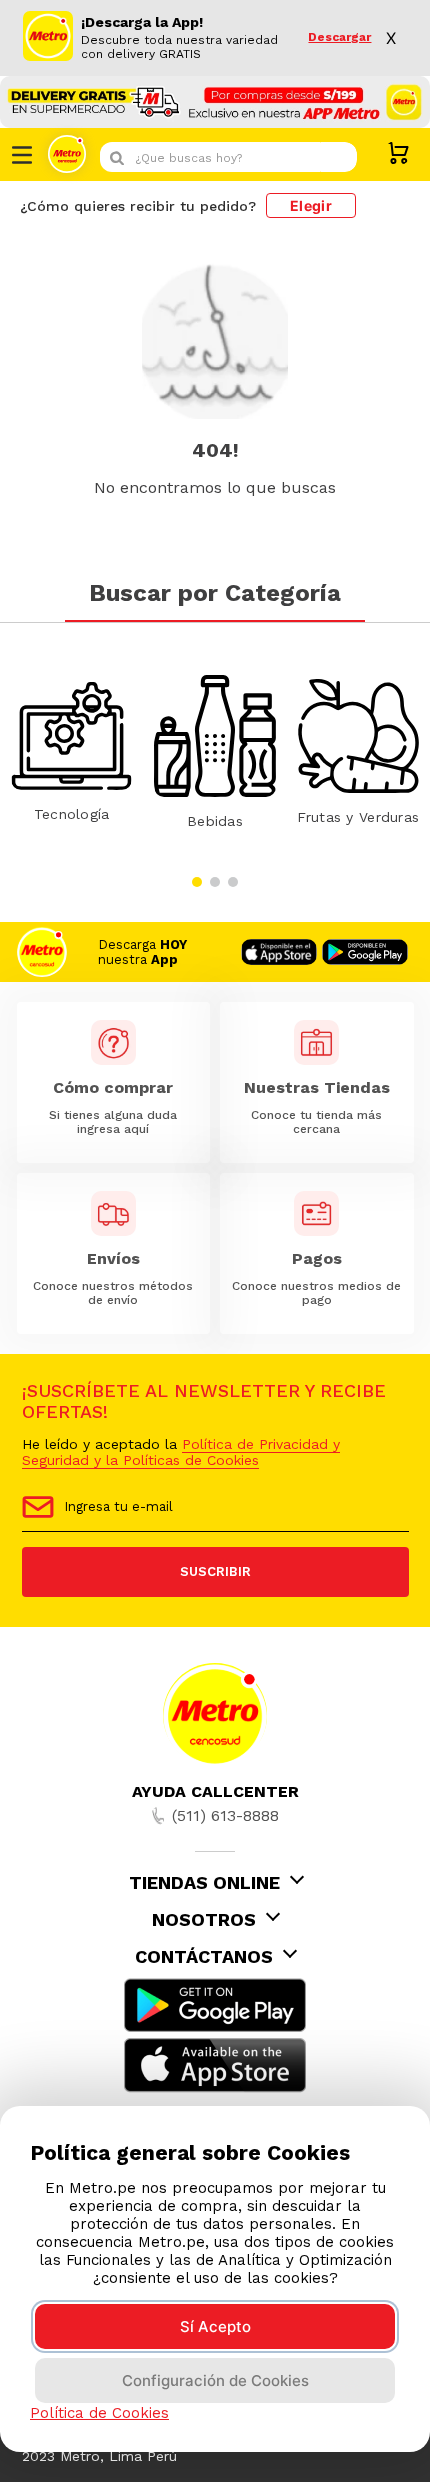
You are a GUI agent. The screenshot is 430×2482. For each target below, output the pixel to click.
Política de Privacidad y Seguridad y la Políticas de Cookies (181, 1452)
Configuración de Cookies (215, 2380)
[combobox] (228, 157)
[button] (197, 882)
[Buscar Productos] (337, 157)
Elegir (311, 205)
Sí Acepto (215, 2326)
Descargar (339, 37)
